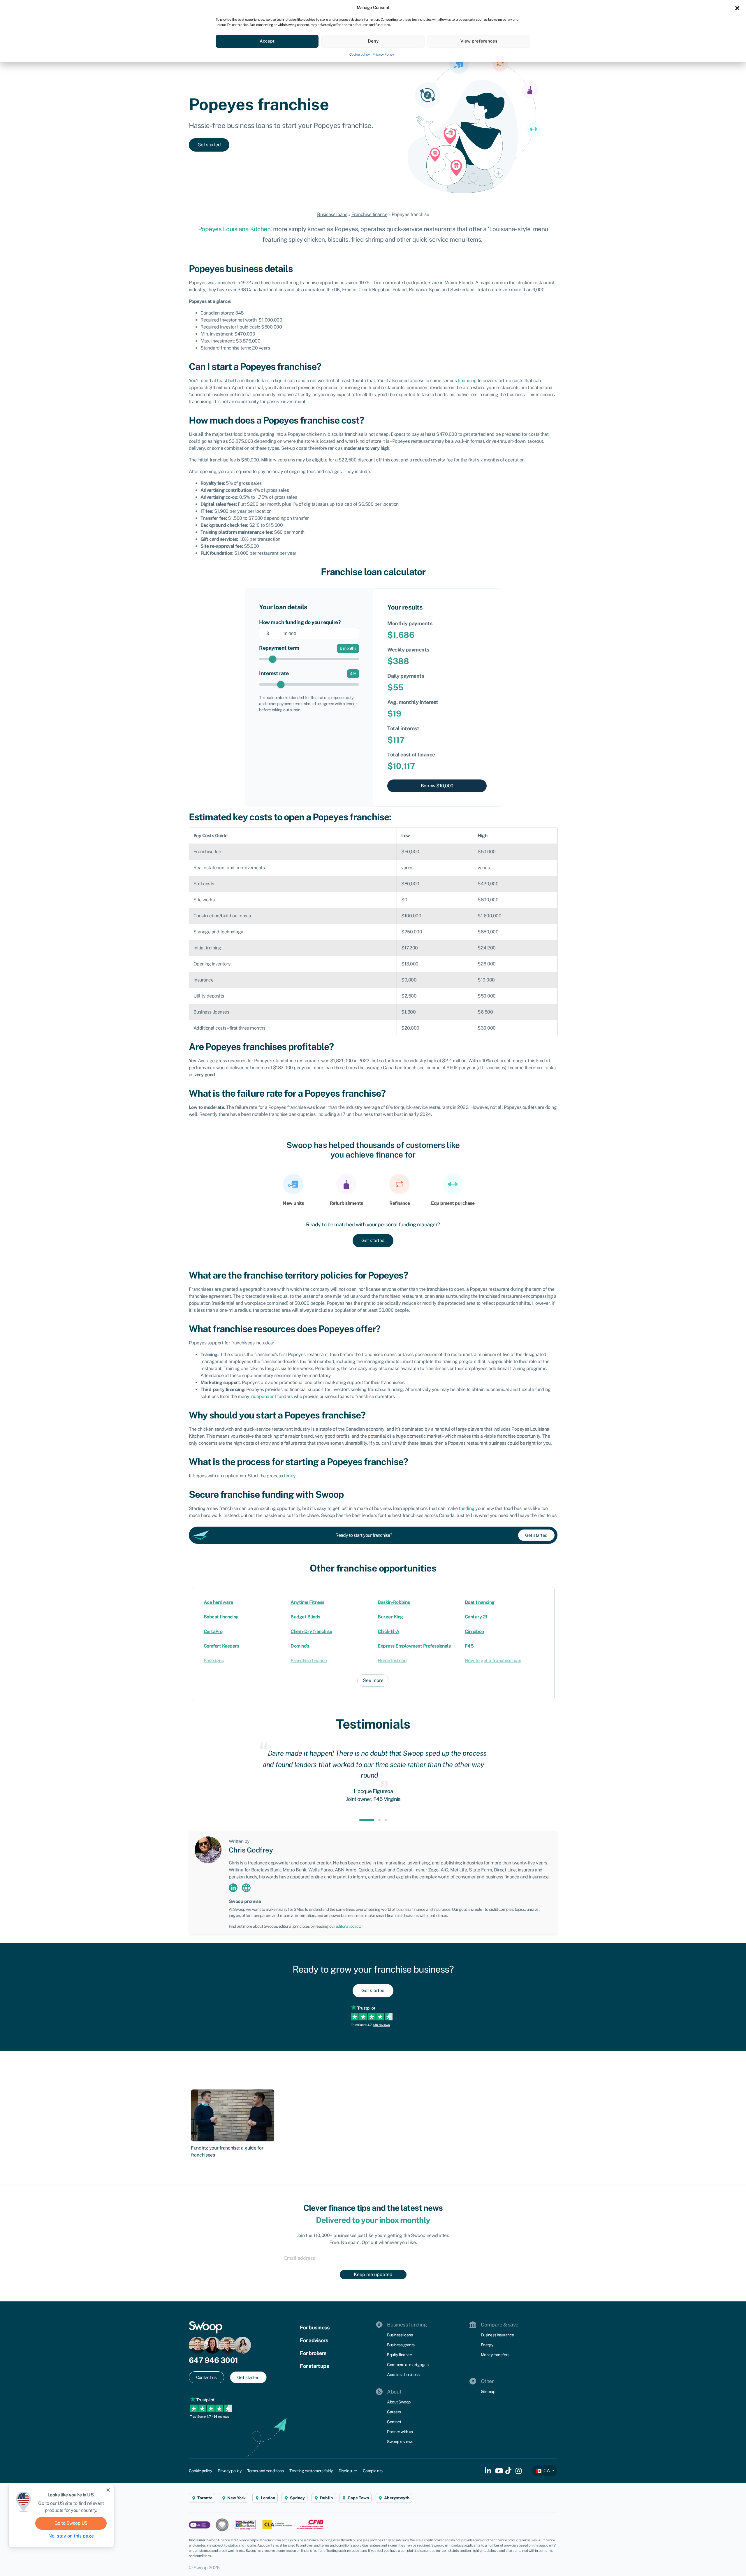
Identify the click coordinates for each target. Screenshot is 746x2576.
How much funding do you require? (300, 622)
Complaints (373, 2471)
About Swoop (399, 2402)
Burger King (390, 1617)
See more (373, 1680)
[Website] (246, 1887)
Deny (373, 41)
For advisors (314, 2340)
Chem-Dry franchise (311, 1631)
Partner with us (400, 2432)
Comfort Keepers (221, 1646)
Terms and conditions (265, 2471)
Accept (267, 41)
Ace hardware (218, 1602)
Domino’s (300, 1646)
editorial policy (348, 1926)
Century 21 (476, 1617)
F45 (469, 1646)
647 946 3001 (213, 2360)
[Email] (373, 2258)
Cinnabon (474, 1631)
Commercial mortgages (408, 2365)
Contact (394, 2422)
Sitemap (488, 2391)
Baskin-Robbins (394, 1602)
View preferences (479, 41)
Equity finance (399, 2355)
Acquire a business (403, 2375)
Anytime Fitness (307, 1602)
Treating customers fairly (311, 2471)
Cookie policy (360, 55)
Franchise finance (370, 214)
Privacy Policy (383, 55)
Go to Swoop (71, 2523)
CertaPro (213, 1631)
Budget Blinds (305, 1617)
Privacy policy (229, 2471)
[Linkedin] (233, 1887)
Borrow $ (437, 786)
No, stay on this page (71, 2536)
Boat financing (480, 1602)
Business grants (401, 2345)
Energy (487, 2345)
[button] (737, 8)
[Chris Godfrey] (208, 1849)
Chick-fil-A (389, 1631)
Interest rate (274, 673)
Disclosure (348, 2471)
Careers (394, 2412)
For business (315, 2327)
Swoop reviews (400, 2442)
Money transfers (495, 2355)
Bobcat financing (221, 1617)
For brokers (313, 2353)
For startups (314, 2366)
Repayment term (279, 648)
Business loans (332, 214)
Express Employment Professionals (414, 1646)
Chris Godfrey (251, 1850)
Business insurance (497, 2335)
